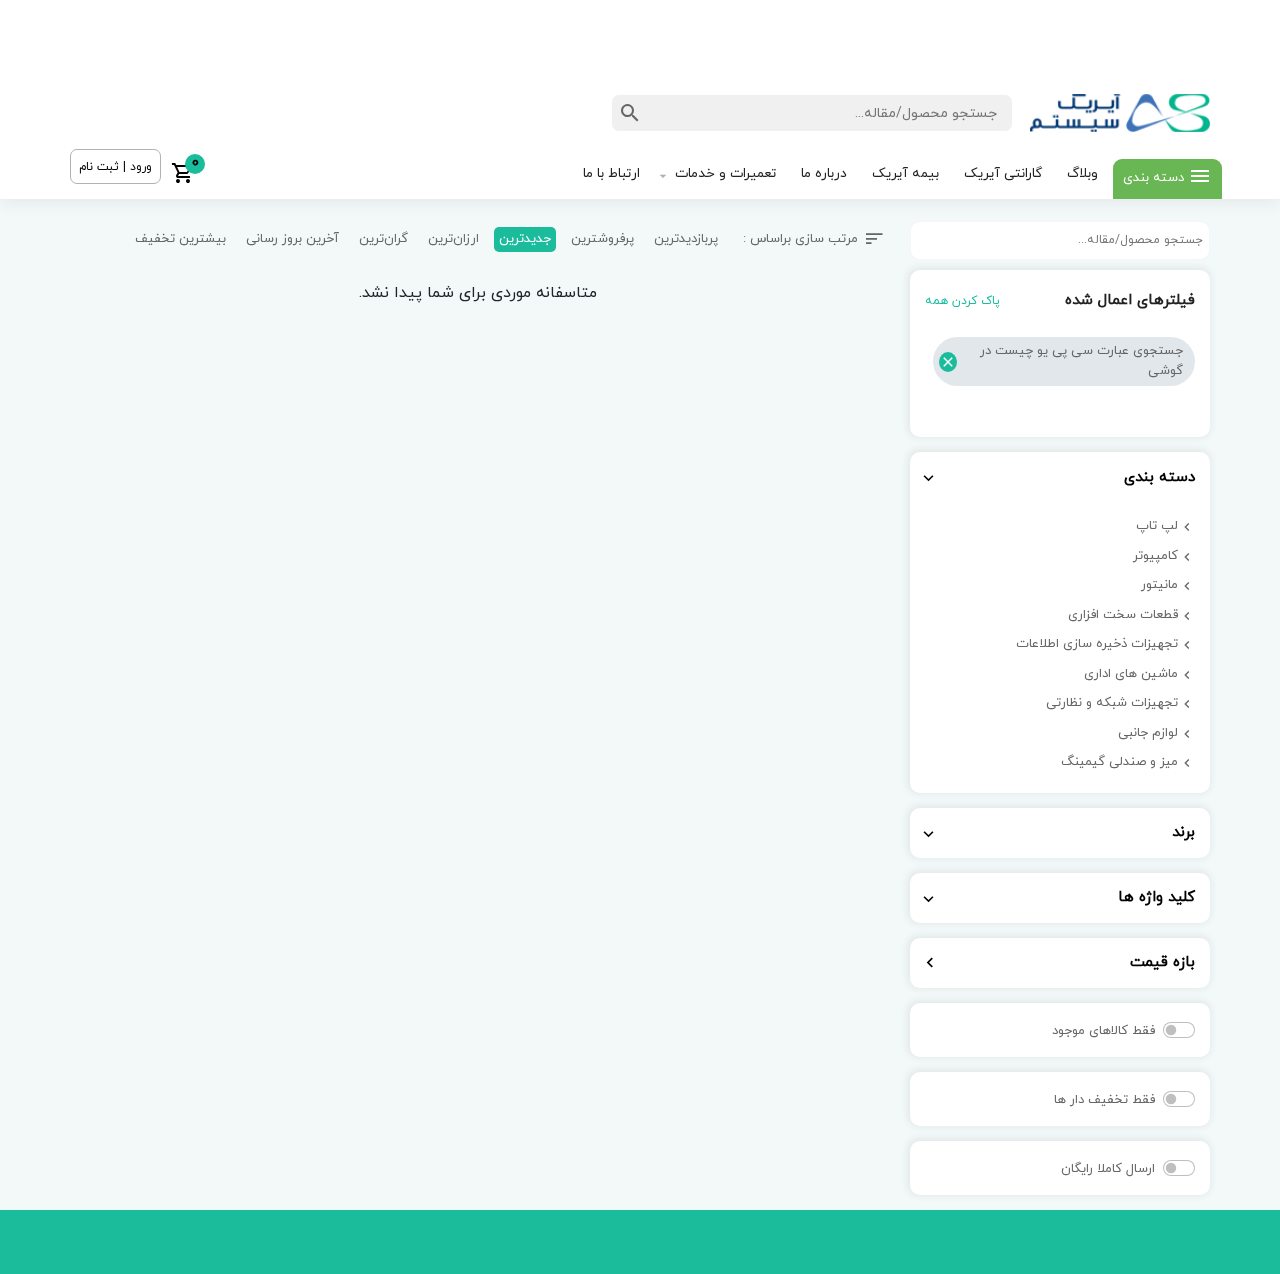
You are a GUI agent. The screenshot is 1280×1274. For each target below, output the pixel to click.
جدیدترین (525, 239)
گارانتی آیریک (1003, 173)
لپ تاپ (1157, 526)
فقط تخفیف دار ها (1104, 1100)
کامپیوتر (1155, 556)
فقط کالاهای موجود (1103, 1031)
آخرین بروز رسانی (292, 239)
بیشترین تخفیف (180, 239)
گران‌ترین (383, 239)
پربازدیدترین (686, 239)
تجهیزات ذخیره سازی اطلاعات (1097, 644)
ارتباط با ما (611, 173)
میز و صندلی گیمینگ (1119, 762)
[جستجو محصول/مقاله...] (630, 113)
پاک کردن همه (962, 301)
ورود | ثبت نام (115, 167)
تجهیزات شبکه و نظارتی (1112, 703)
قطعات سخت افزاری (1123, 615)
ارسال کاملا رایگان (1108, 1169)
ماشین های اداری (1131, 674)
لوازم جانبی (1148, 733)
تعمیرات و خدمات (725, 173)
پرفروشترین (602, 239)
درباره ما (824, 173)
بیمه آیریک (905, 173)
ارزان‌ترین (453, 239)
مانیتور (1159, 585)
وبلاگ (1082, 173)
